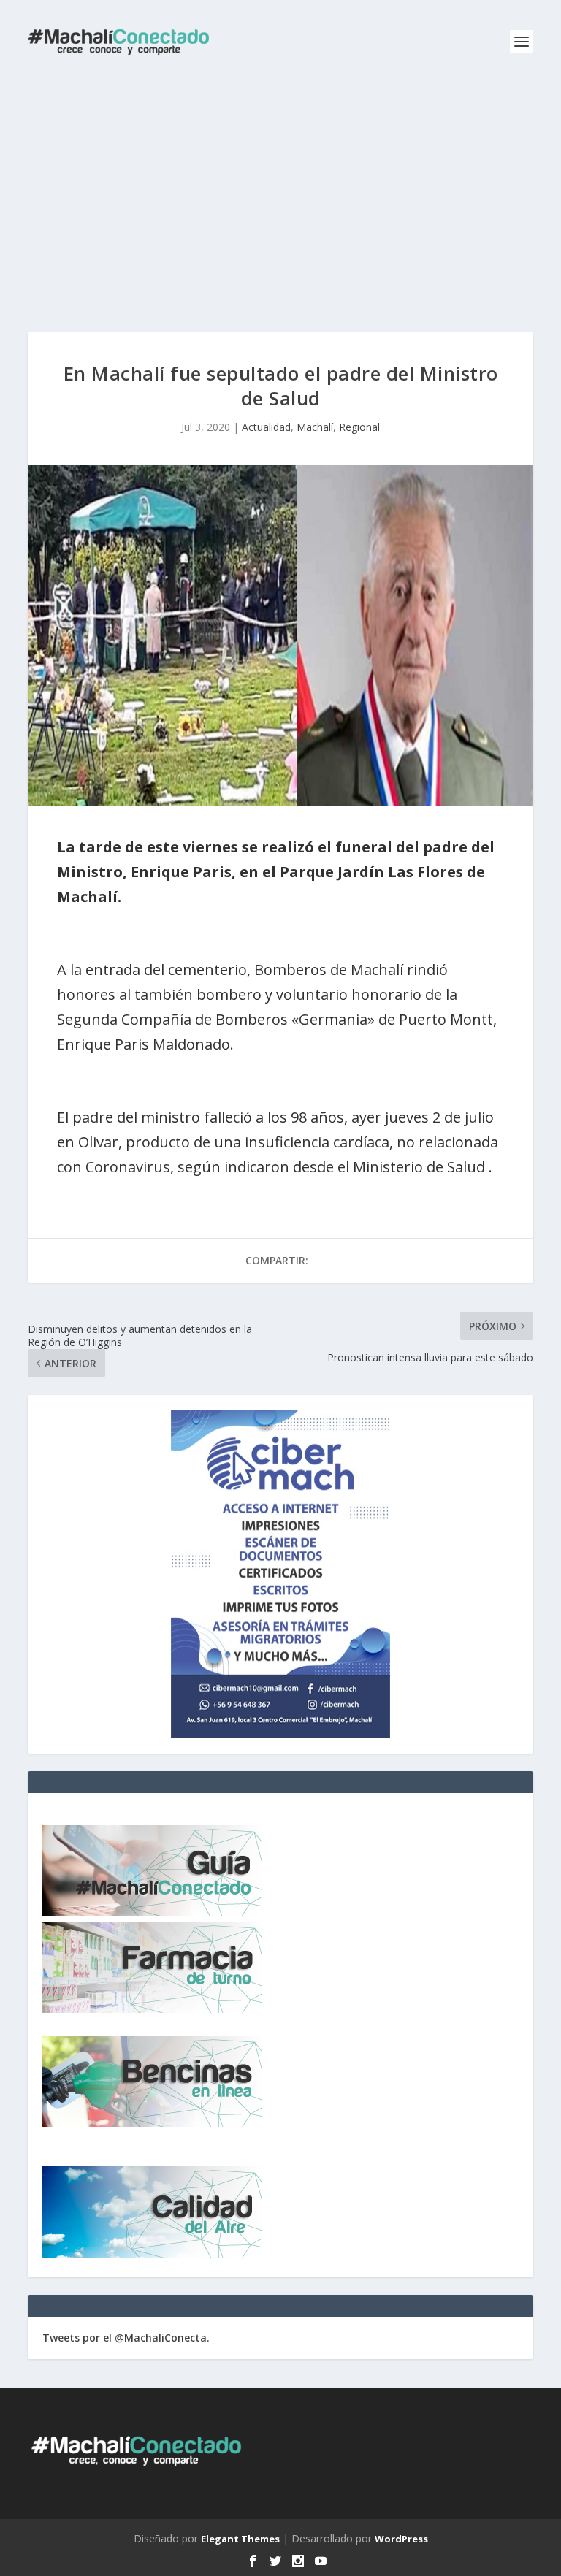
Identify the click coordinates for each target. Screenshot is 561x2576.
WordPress (401, 2539)
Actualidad (266, 427)
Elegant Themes (240, 2539)
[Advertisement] (280, 194)
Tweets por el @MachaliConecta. (126, 2338)
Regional (359, 427)
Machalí (315, 427)
